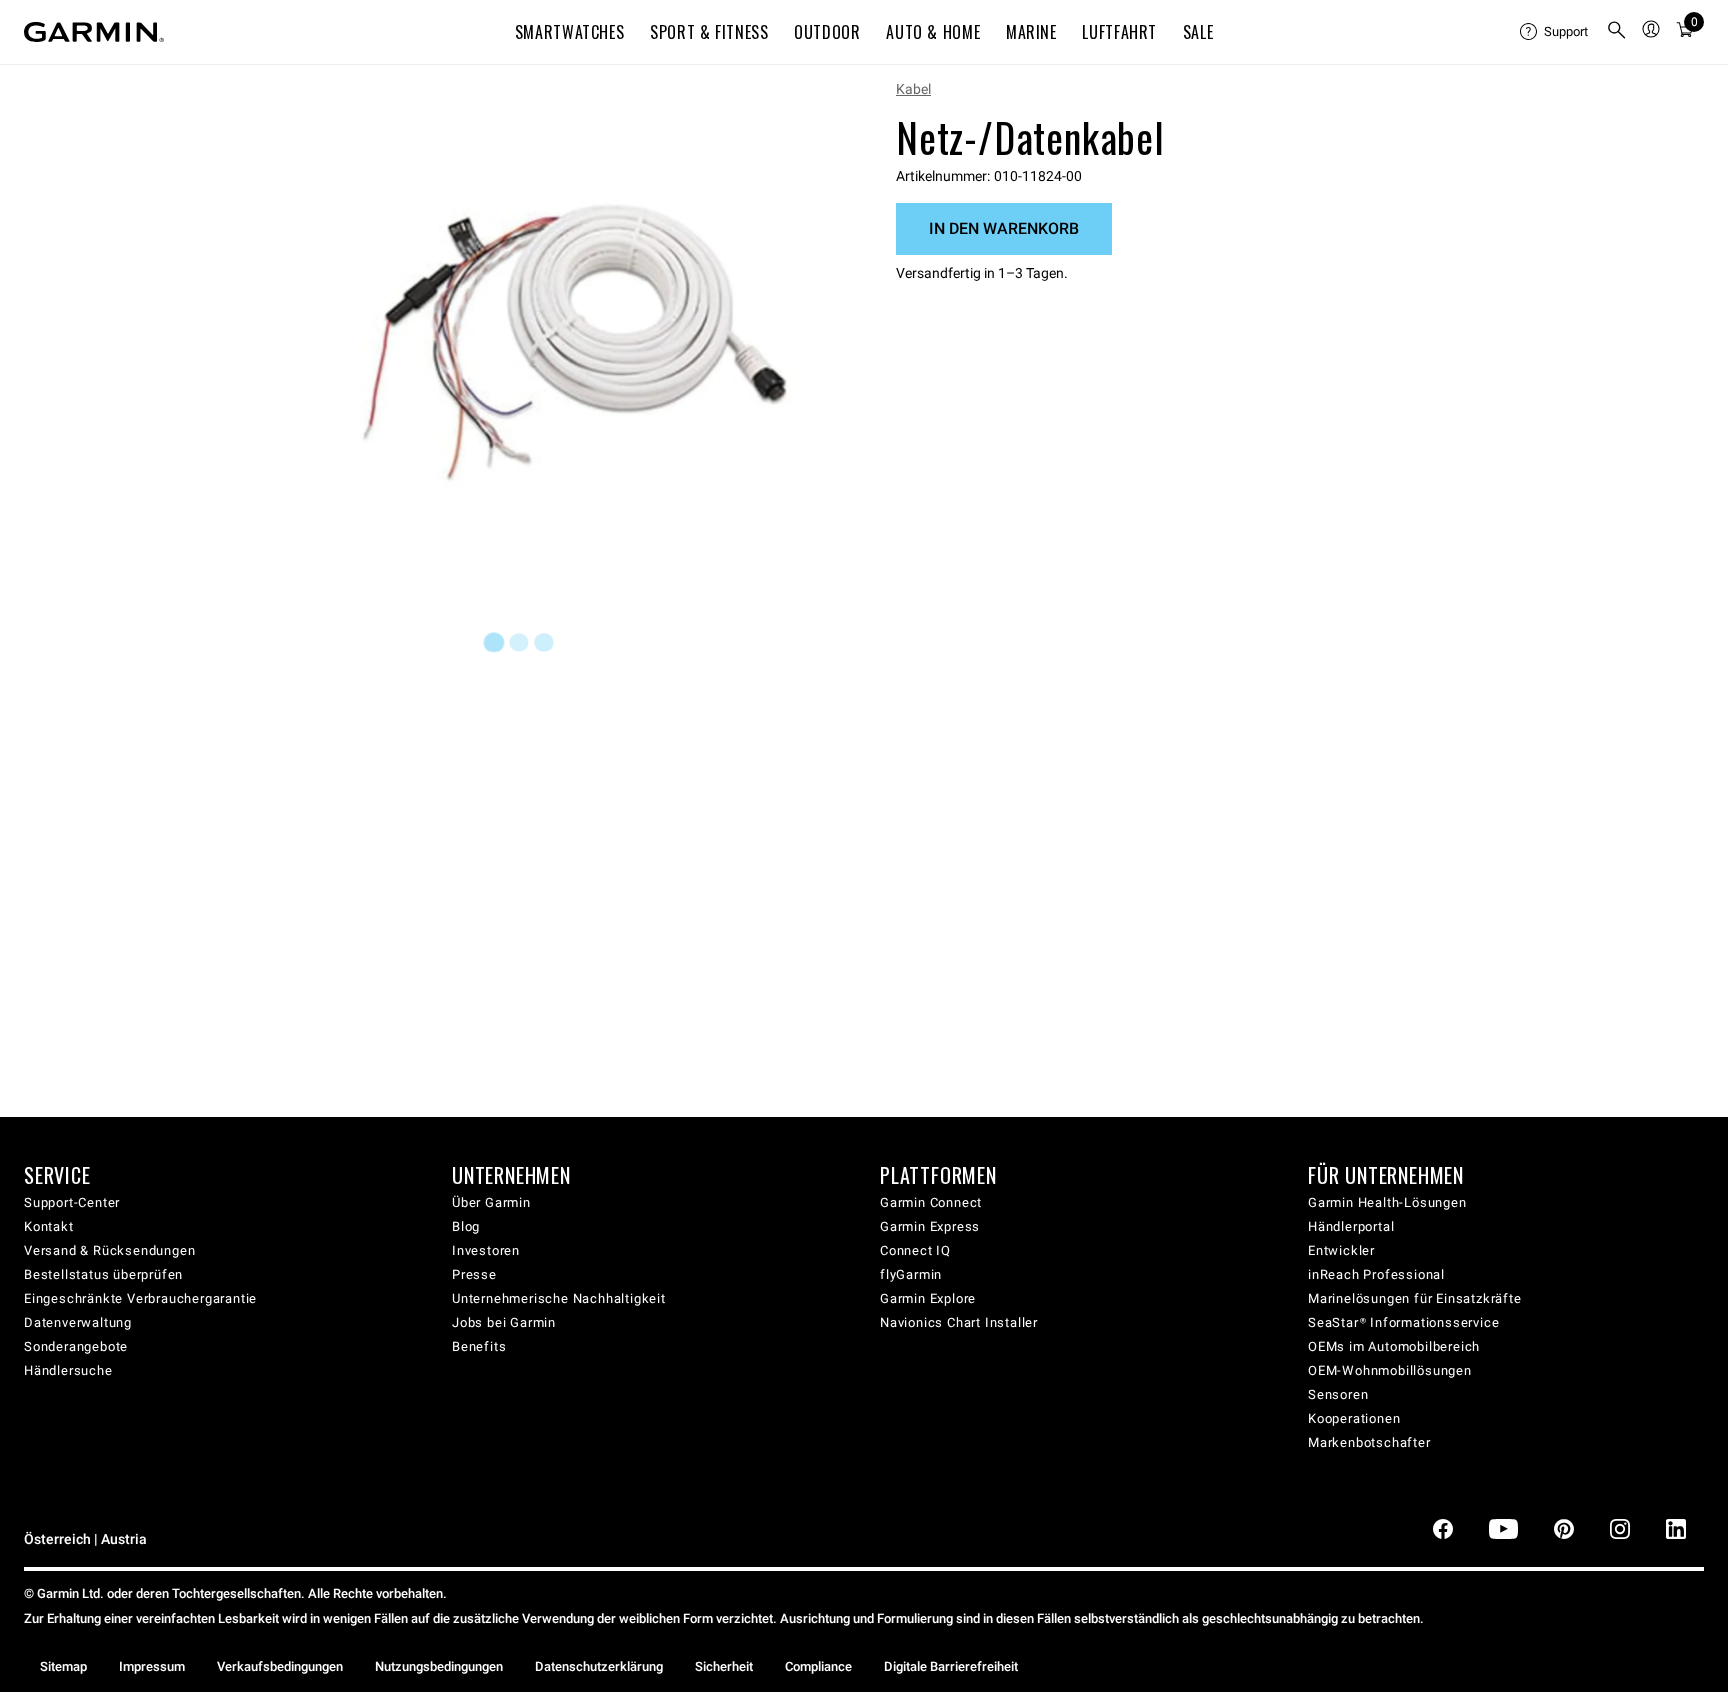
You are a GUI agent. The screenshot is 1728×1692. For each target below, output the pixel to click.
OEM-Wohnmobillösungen (1390, 1370)
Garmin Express (930, 1226)
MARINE (1031, 32)
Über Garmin (491, 1202)
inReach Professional (1376, 1274)
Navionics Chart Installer (959, 1322)
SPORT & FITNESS (709, 32)
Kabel (913, 89)
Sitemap (63, 1666)
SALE (1198, 32)
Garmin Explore (928, 1298)
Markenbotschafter (1369, 1442)
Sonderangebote (76, 1346)
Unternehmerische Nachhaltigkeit (559, 1298)
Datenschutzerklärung (599, 1666)
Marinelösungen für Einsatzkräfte (1415, 1298)
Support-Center (72, 1202)
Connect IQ (915, 1250)
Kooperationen (1354, 1418)
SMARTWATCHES (570, 32)
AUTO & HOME (933, 32)
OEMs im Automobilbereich (1394, 1346)
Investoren (486, 1250)
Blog (466, 1226)
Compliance (818, 1666)
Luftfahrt (1119, 32)
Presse (474, 1274)
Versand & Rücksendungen (109, 1250)
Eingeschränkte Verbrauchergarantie (140, 1298)
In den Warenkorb (1004, 228)
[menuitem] (1555, 32)
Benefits (479, 1346)
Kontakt (49, 1226)
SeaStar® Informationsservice (1403, 1322)
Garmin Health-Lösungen (1387, 1202)
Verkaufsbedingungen (280, 1666)
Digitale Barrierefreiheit (951, 1666)
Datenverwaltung (78, 1322)
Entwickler (1341, 1250)
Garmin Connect (931, 1202)
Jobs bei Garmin (504, 1322)
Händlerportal (1351, 1226)
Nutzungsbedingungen (439, 1666)
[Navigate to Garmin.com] (94, 32)
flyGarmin (911, 1274)
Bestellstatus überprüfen (103, 1274)
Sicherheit (724, 1666)
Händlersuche (68, 1370)
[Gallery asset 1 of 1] (576, 323)
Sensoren (1338, 1394)
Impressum (152, 1666)
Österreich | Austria (85, 1539)
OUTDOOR (827, 32)
